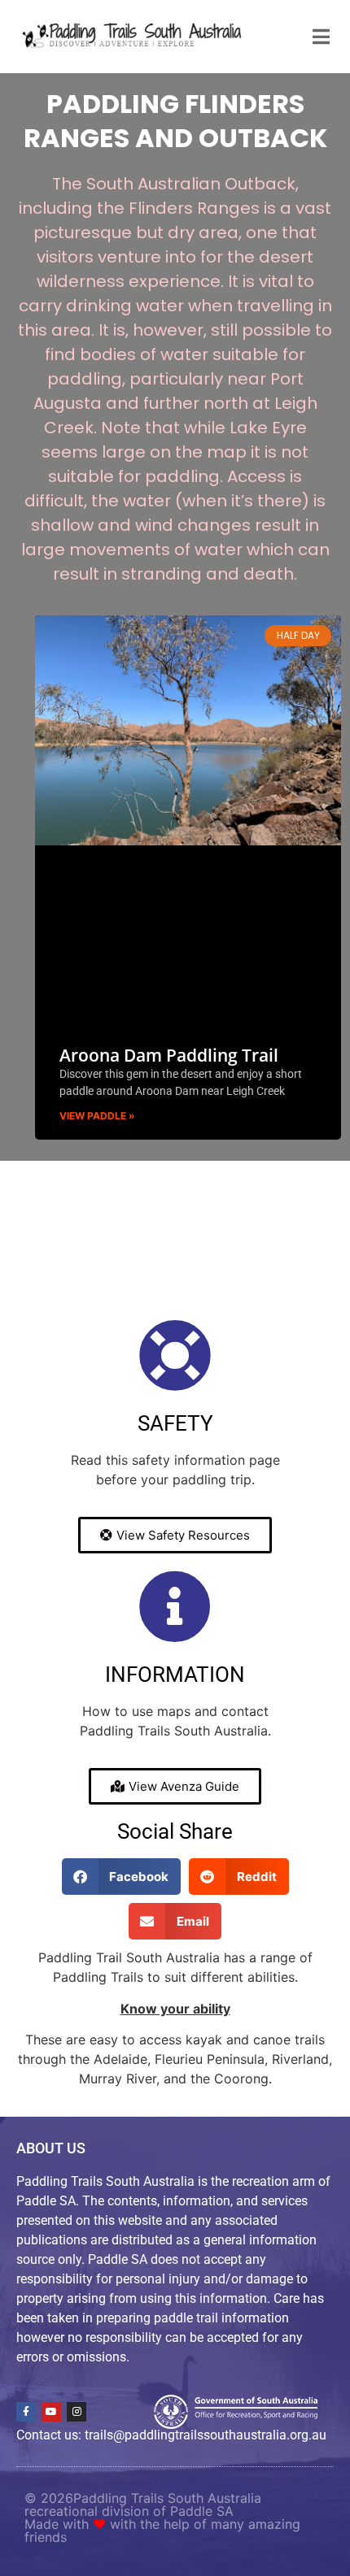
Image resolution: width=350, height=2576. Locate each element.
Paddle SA (202, 2511)
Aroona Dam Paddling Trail (169, 1055)
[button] (122, 1877)
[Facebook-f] (26, 2412)
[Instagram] (77, 2412)
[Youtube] (51, 2412)
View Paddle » (97, 1116)
